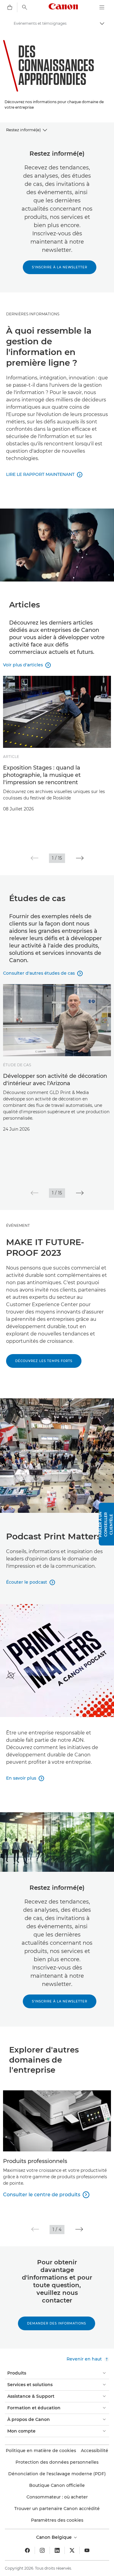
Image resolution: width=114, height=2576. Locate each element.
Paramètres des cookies (57, 2520)
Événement (18, 1225)
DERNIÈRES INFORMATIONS (33, 314)
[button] (35, 858)
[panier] (10, 7)
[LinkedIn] (57, 2550)
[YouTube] (87, 2550)
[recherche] (25, 7)
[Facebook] (27, 2550)
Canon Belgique (55, 2537)
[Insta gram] (42, 2550)
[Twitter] (72, 2550)
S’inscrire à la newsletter (60, 267)
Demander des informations (57, 2323)
